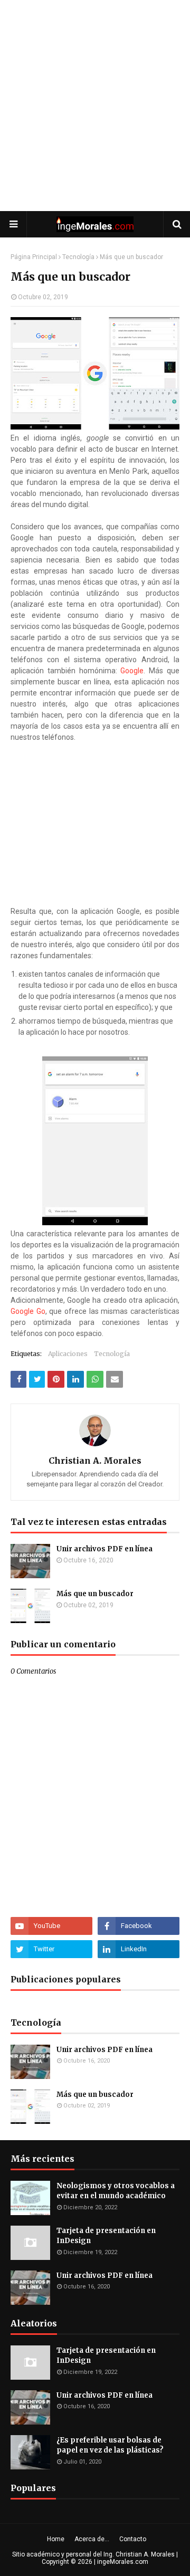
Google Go (28, 1311)
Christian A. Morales (95, 1461)
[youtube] (51, 1926)
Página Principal (34, 257)
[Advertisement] (95, 106)
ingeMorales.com (123, 2562)
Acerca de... (92, 2539)
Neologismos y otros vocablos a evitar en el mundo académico (116, 2191)
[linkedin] (139, 1949)
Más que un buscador (95, 1594)
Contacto (133, 2539)
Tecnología (78, 257)
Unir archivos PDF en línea (104, 1549)
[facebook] (139, 1926)
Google (132, 671)
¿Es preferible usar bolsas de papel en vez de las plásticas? (110, 2445)
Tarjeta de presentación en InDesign (106, 2236)
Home (56, 2539)
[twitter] (51, 1949)
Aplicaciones (68, 1354)
